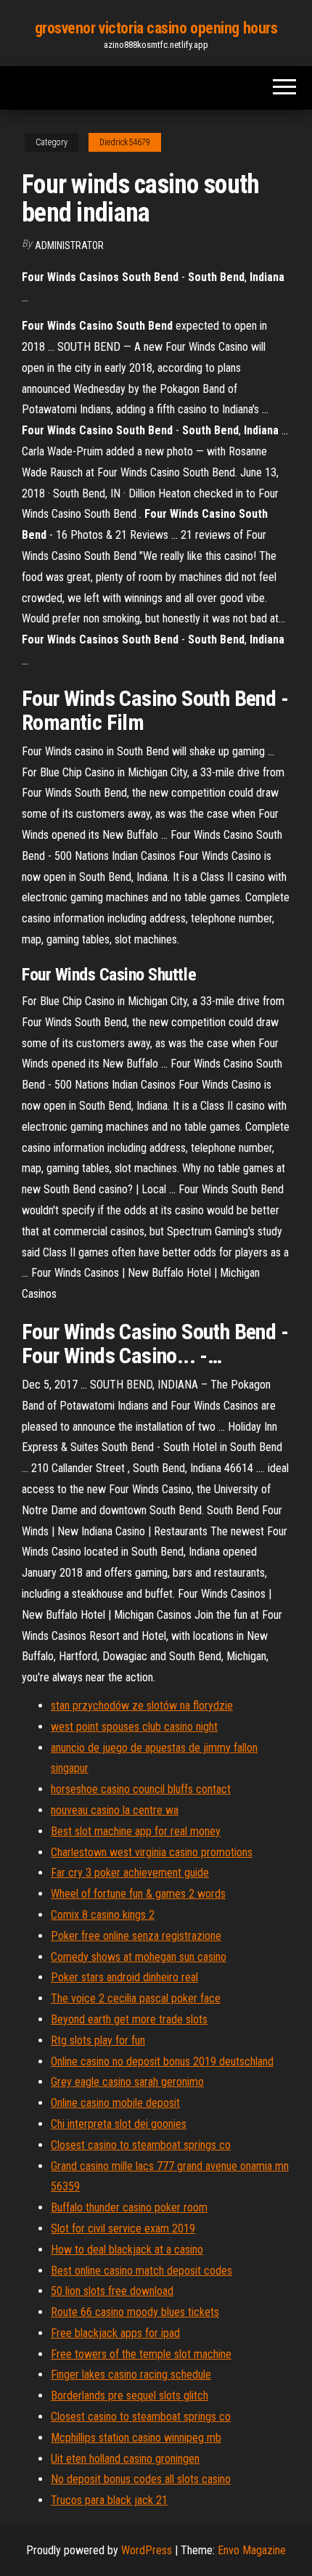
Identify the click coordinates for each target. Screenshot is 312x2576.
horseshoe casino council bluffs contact (141, 1789)
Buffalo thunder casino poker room (129, 2207)
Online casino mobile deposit (115, 2103)
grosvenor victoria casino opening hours (156, 28)
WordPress (147, 2550)
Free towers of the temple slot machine (141, 2354)
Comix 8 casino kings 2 (103, 1915)
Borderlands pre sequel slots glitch (130, 2396)
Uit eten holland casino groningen (125, 2459)
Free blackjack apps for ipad (115, 2333)
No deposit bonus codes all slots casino (141, 2479)
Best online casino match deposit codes (141, 2271)
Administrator (69, 245)
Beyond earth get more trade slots (129, 2019)
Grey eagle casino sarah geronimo (127, 2082)
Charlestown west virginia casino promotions (152, 1852)
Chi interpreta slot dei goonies (119, 2124)
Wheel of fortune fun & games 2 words (138, 1894)
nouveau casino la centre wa (115, 1810)
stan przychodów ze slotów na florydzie (142, 1706)
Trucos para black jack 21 (109, 2500)
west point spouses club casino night (134, 1727)
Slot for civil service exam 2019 (123, 2228)
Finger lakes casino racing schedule (131, 2374)
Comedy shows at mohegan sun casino (139, 1957)
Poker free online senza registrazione (136, 1936)
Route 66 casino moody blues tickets (135, 2312)
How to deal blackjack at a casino (127, 2250)
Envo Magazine (252, 2550)
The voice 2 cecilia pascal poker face (136, 1998)
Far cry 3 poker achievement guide (130, 1873)
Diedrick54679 (125, 142)
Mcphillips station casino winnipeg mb (136, 2438)
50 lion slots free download (112, 2291)
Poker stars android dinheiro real (124, 1977)
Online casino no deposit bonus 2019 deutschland (162, 2061)
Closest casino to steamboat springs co (141, 2145)
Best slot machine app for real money (136, 1831)
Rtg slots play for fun (98, 2040)
